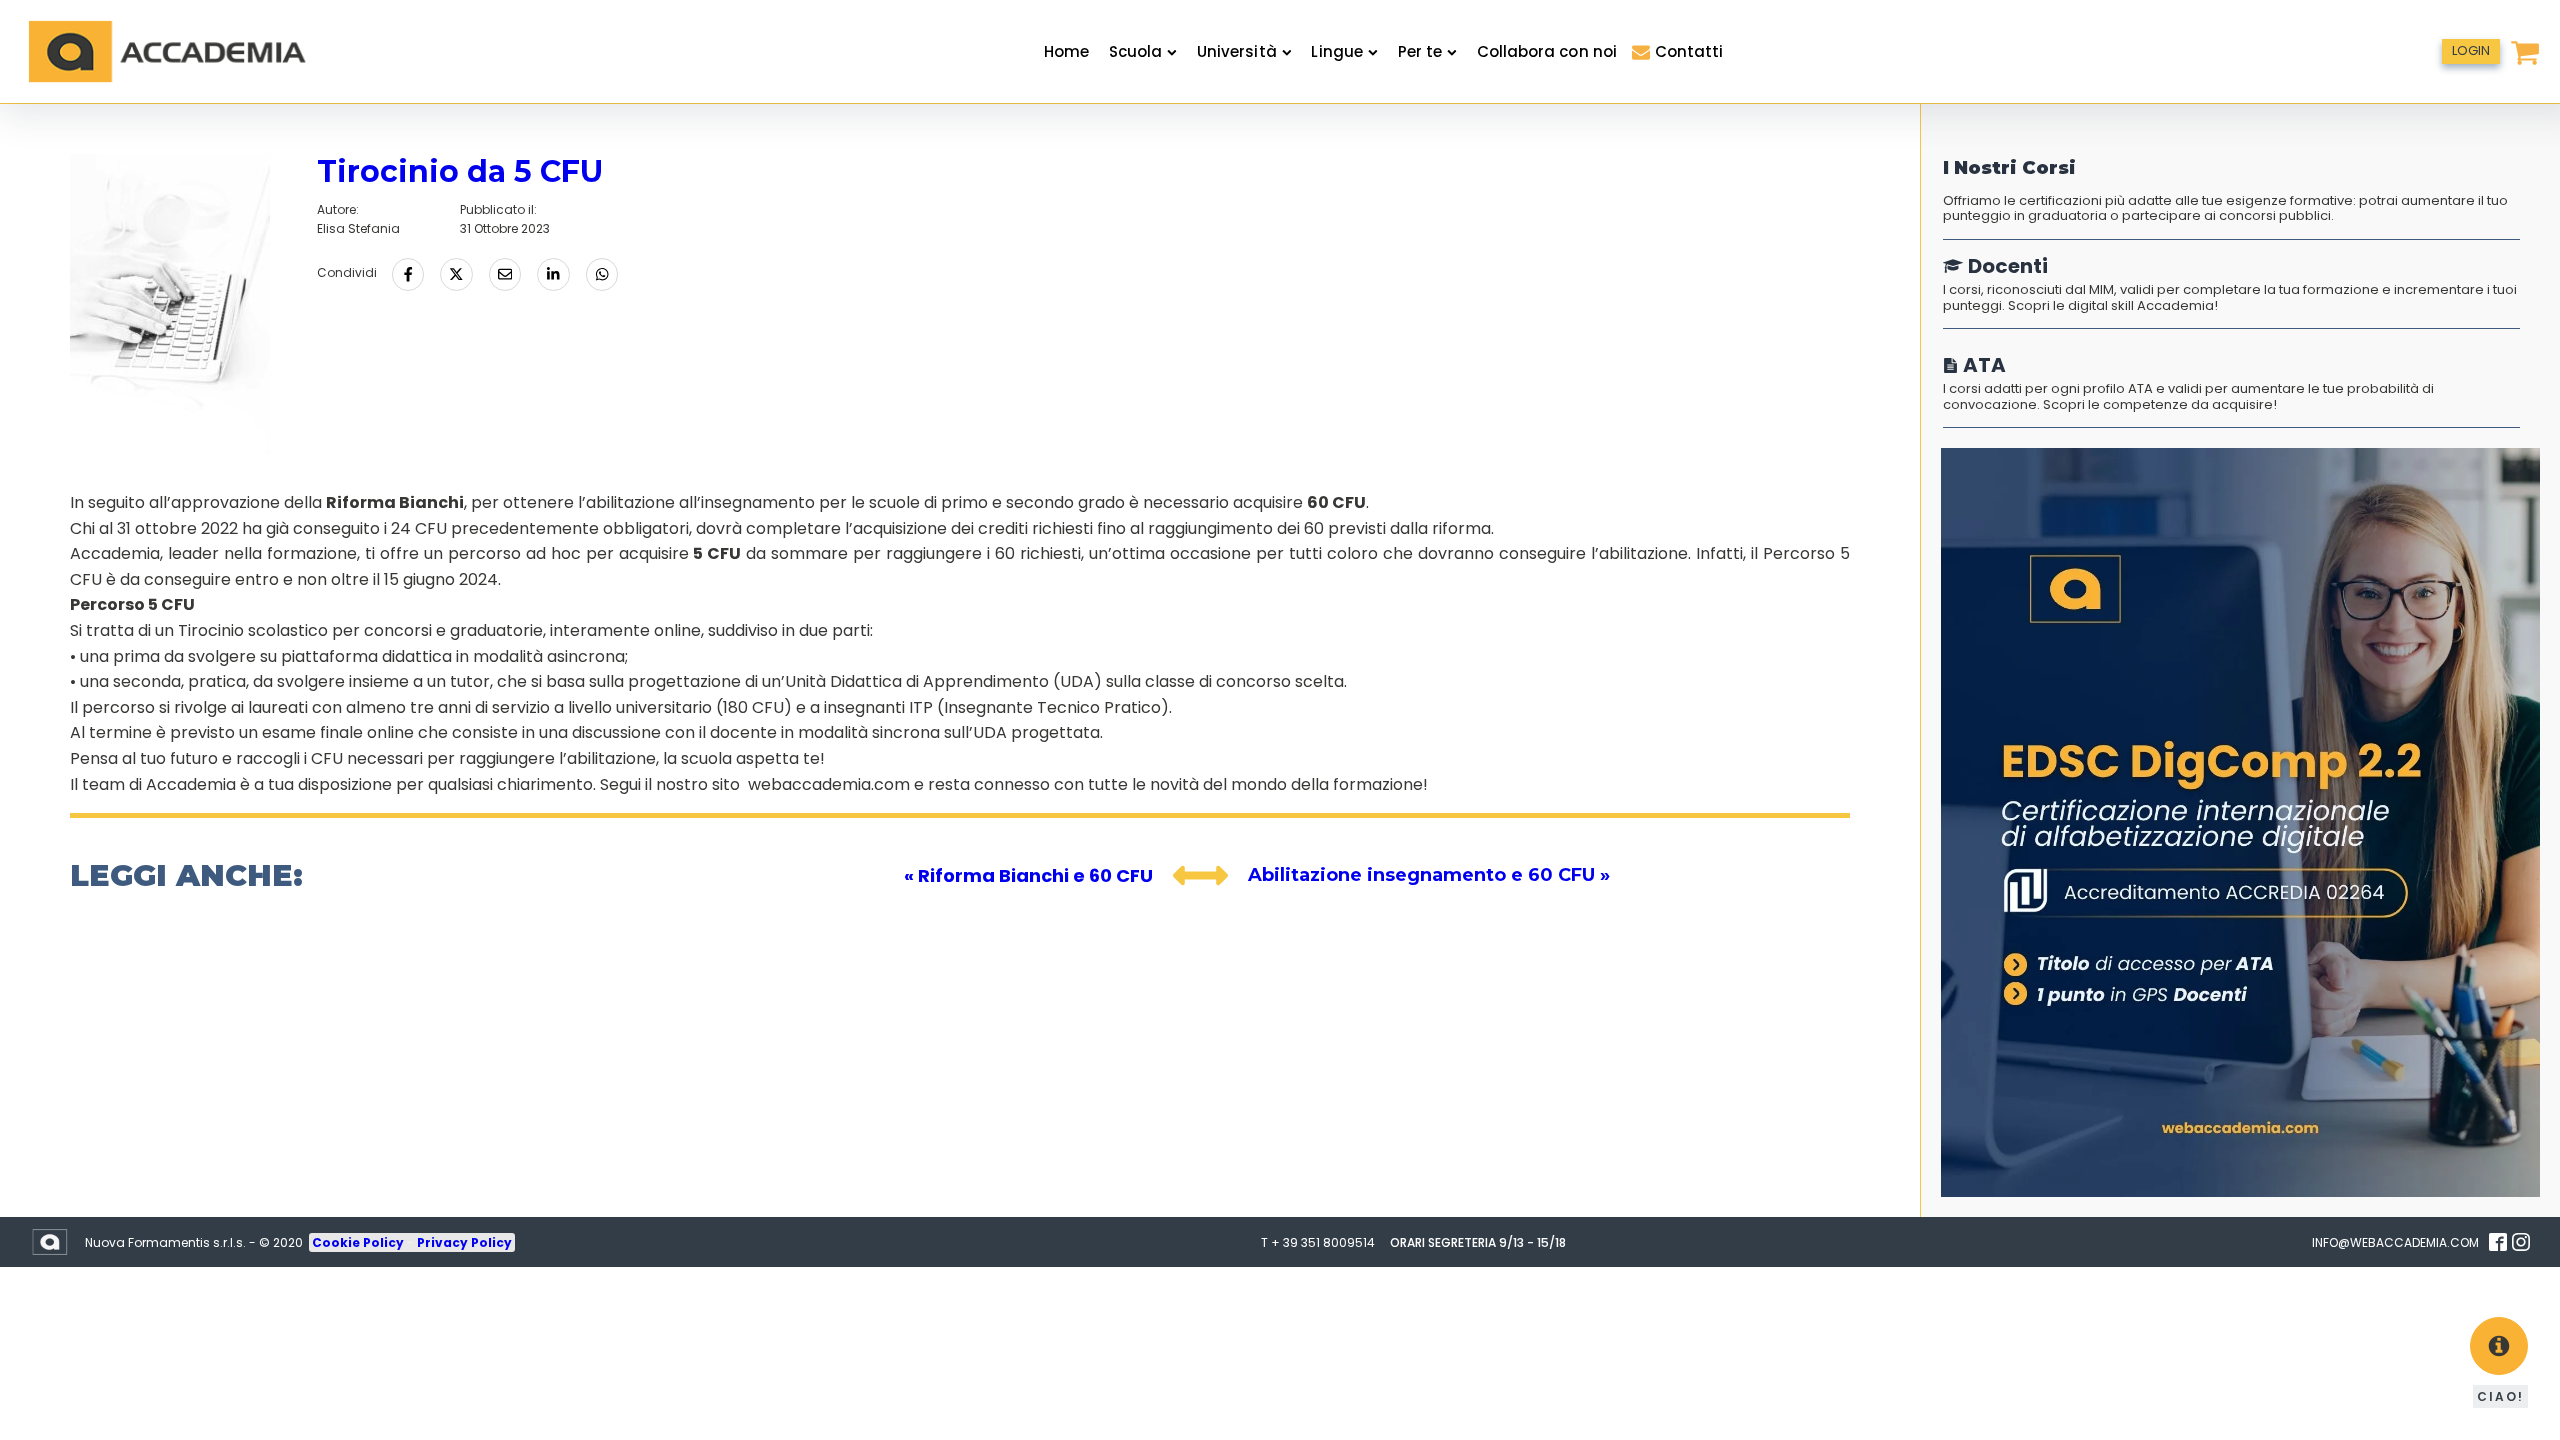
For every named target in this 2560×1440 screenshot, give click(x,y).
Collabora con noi (1547, 51)
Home (1066, 51)
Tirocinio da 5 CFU (460, 171)
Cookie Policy (359, 1242)
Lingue (1336, 51)
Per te (1420, 51)
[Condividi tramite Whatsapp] (602, 274)
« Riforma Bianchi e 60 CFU (1028, 875)
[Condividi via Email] (505, 274)
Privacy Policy (464, 1242)
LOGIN (2471, 50)
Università (1237, 51)
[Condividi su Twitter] (456, 274)
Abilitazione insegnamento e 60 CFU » (1429, 875)
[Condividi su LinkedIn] (553, 274)
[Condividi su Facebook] (408, 274)
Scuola (1135, 51)
